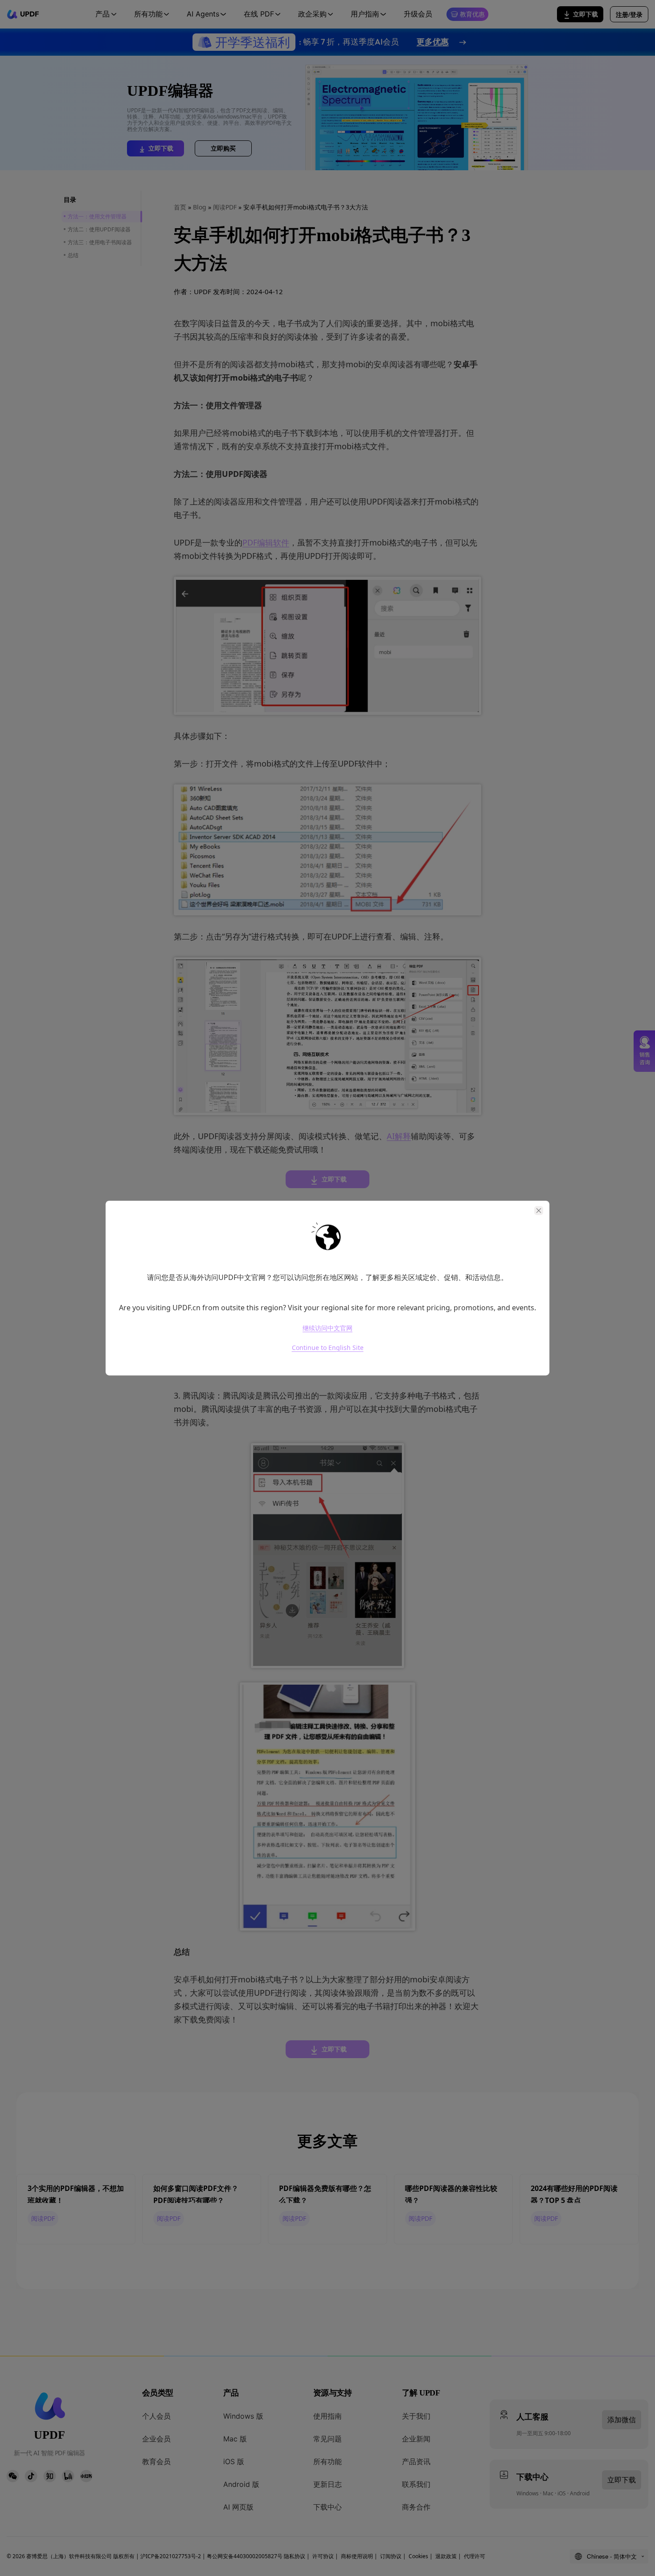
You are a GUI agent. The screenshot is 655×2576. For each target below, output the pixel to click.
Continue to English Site (328, 1347)
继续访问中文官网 (327, 1328)
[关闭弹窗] (539, 1210)
